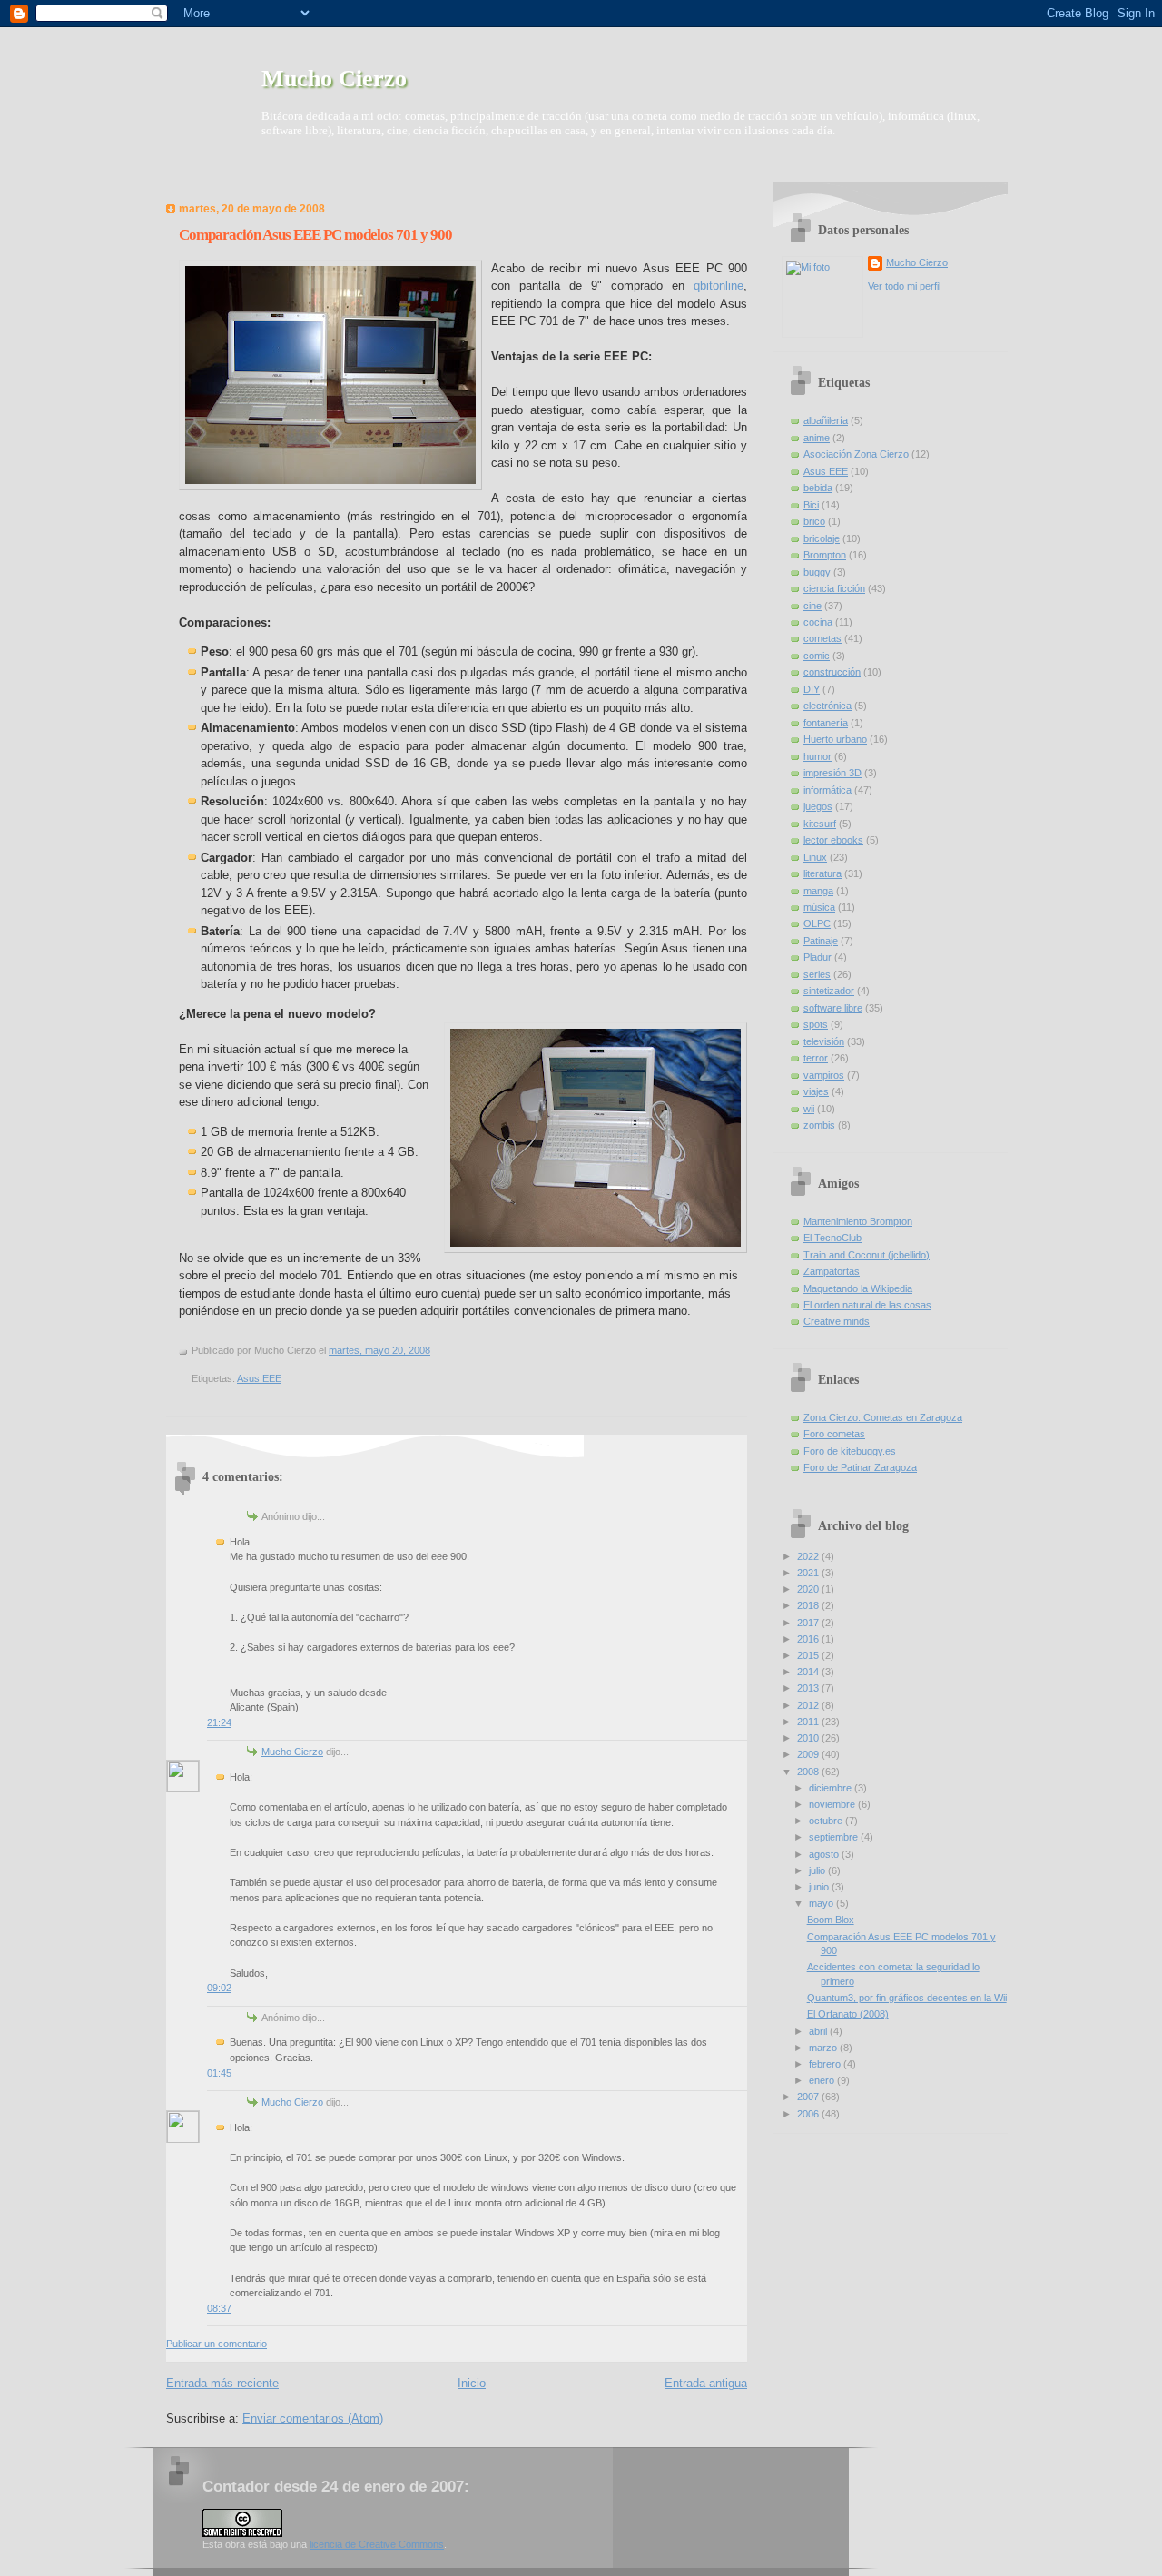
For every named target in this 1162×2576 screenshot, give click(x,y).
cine (812, 606)
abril (819, 2031)
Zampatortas (832, 1271)
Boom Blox (831, 1920)
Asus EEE (259, 1378)
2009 (809, 1754)
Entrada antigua (706, 2383)
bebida (818, 488)
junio (820, 1887)
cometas (822, 638)
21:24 (219, 1722)
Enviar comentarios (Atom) (313, 2418)
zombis (819, 1125)
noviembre (833, 1804)
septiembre (835, 1837)
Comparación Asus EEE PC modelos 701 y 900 (315, 235)
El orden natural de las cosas (867, 1305)
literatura (822, 873)
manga (818, 891)
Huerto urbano (835, 739)
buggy (817, 572)
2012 (809, 1705)
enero (823, 2080)
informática (827, 790)
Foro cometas (834, 1434)
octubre (827, 1821)
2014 (809, 1672)
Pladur (817, 957)
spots (816, 1024)
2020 (809, 1589)
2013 (809, 1688)
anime (817, 438)
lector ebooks (833, 840)
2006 (809, 2114)
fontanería (826, 723)
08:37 (219, 2308)
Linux (815, 857)
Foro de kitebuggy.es (850, 1451)
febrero (826, 2064)
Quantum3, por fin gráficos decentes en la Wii (907, 1998)
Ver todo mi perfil (904, 286)
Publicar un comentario (217, 2344)
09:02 (219, 1988)
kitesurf (820, 824)
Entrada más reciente (222, 2383)
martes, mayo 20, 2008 (379, 1350)
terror (816, 1058)
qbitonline (719, 286)
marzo (824, 2048)
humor (817, 756)
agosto (825, 1854)
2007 (809, 2097)
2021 (809, 1573)
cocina (818, 622)
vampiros (824, 1075)
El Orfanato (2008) (848, 2014)
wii (809, 1109)
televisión (824, 1041)
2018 (809, 1605)
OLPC (817, 923)
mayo (822, 1903)
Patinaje (821, 941)
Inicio (472, 2383)
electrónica (827, 706)
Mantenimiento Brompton (858, 1221)
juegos (818, 806)
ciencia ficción (834, 588)
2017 (809, 1623)
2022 (809, 1556)
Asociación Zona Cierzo (856, 454)
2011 (809, 1722)
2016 (809, 1639)
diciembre (832, 1788)
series (817, 974)
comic (817, 656)
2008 (809, 1772)
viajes (816, 1091)
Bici (811, 505)
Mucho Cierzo (334, 79)
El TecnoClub (832, 1238)
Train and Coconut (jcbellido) (867, 1255)
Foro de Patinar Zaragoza (860, 1467)
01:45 (219, 2073)
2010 (809, 1738)
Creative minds (837, 1321)
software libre (833, 1008)
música (819, 907)
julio (818, 1870)
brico (814, 521)
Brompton (825, 555)
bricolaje (822, 538)
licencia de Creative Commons (377, 2544)
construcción (832, 672)
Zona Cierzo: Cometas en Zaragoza (883, 1417)
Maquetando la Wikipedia (858, 1288)
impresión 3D (832, 773)
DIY (812, 689)
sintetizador (829, 991)
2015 (809, 1655)
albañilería (826, 420)
